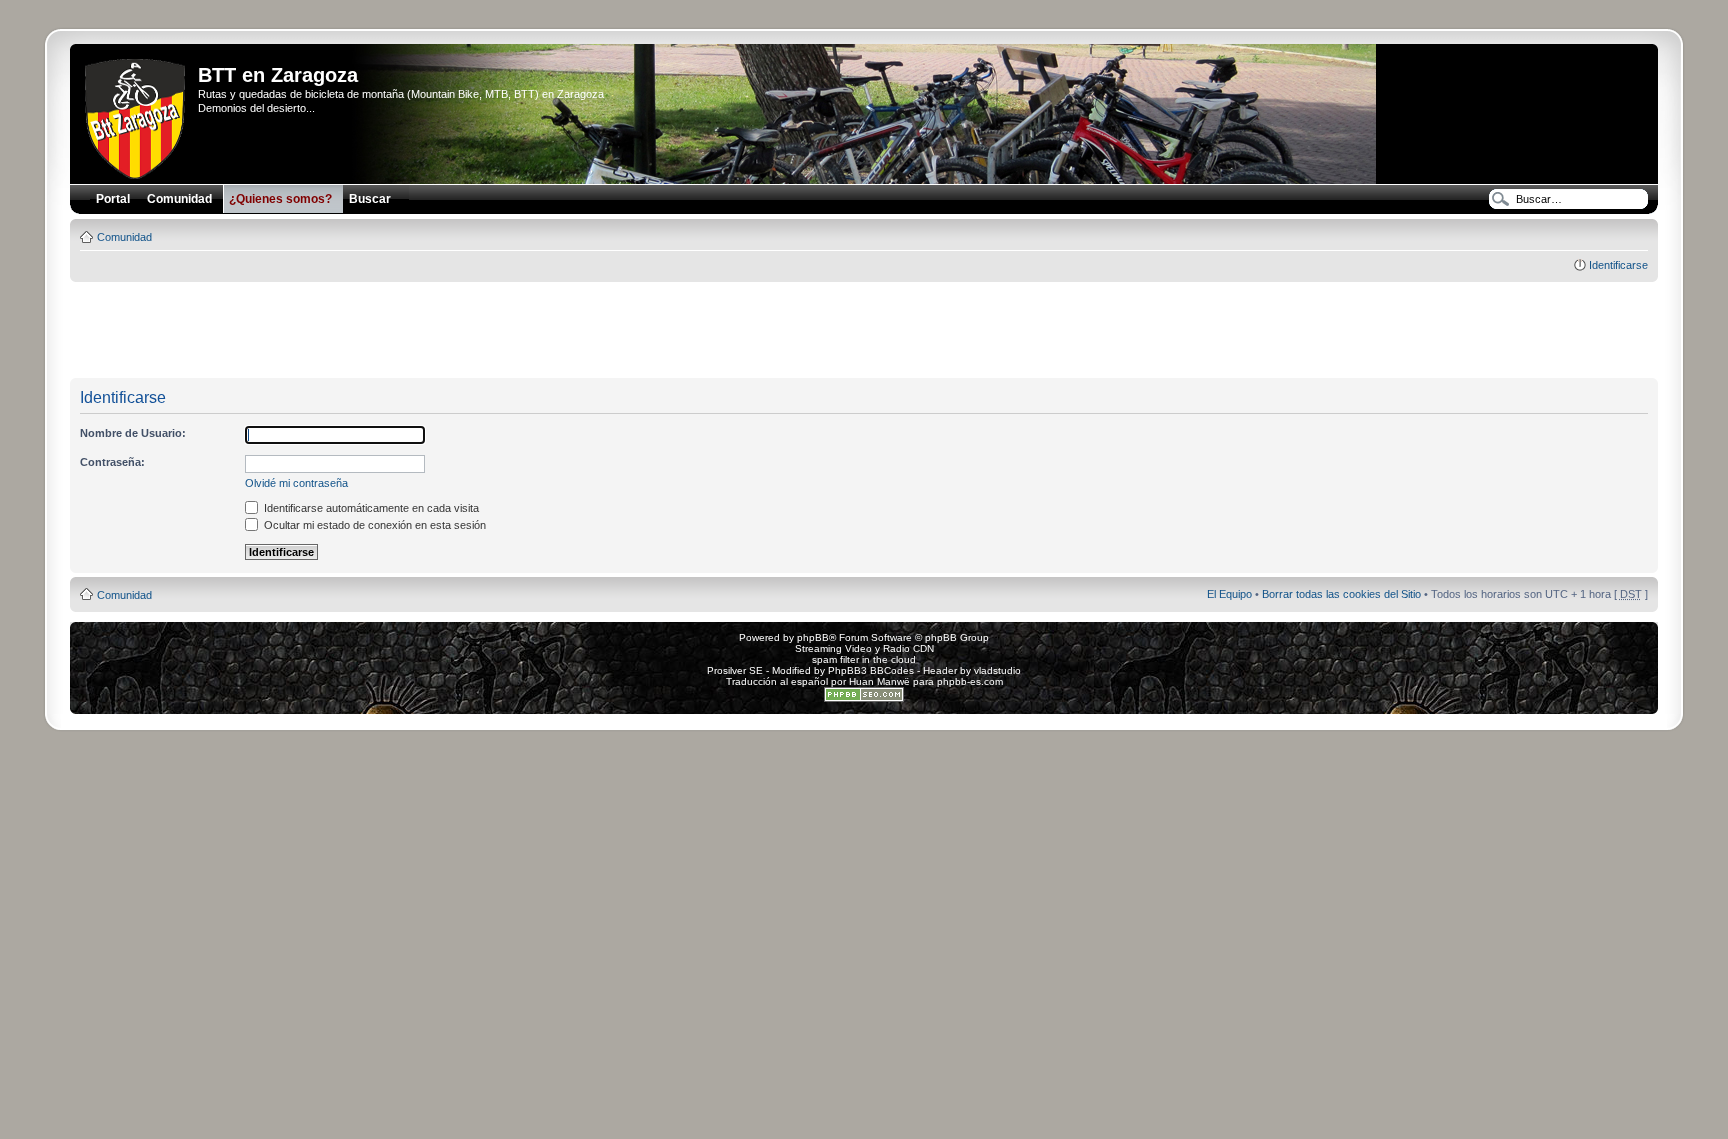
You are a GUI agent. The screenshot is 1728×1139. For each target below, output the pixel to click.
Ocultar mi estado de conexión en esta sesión (373, 525)
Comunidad (124, 237)
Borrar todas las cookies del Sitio (1341, 594)
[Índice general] (136, 115)
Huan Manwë (879, 681)
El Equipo (1229, 594)
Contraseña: (112, 462)
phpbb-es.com (970, 681)
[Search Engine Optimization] (864, 698)
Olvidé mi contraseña (296, 483)
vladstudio (997, 670)
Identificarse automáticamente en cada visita (370, 508)
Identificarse (1618, 265)
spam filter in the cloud (864, 659)
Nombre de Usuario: (133, 433)
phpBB (813, 637)
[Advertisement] (864, 331)
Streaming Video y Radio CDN (864, 648)
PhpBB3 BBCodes (871, 670)
